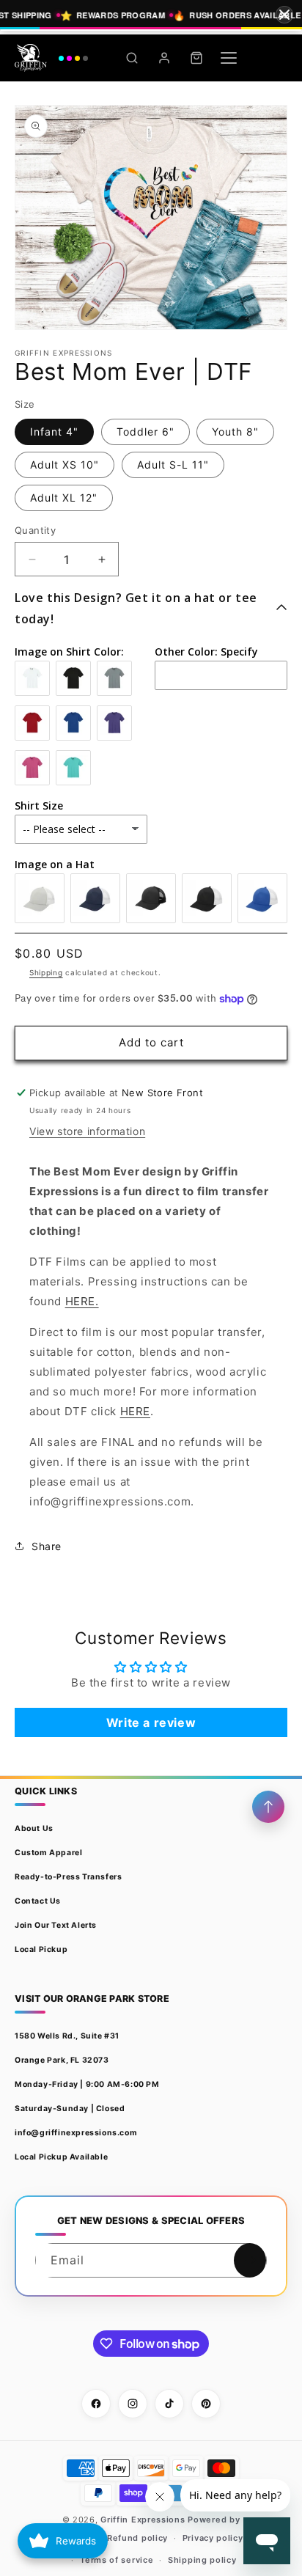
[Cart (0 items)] (196, 58)
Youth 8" (235, 432)
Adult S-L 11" (173, 465)
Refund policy (137, 2538)
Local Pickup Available (61, 2157)
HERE (135, 1411)
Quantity (35, 530)
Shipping (46, 972)
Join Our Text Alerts (56, 1925)
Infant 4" (54, 432)
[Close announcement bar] (284, 15)
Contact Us (38, 1901)
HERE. (82, 1301)
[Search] (132, 58)
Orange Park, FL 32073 (62, 2060)
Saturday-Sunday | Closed (70, 2109)
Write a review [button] (151, 1722)
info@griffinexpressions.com (76, 2133)
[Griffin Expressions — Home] (51, 58)
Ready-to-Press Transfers (68, 1877)
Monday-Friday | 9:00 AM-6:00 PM (87, 2084)
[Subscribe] (250, 2260)
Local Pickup (41, 1949)
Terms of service (117, 2560)
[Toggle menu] (229, 58)
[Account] (164, 58)
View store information (87, 1131)
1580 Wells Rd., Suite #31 (67, 2036)
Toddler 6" (146, 432)
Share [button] (47, 1546)
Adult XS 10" (65, 465)
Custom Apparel (48, 1853)
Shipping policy (202, 2560)
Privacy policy (213, 2538)
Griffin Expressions (143, 2520)
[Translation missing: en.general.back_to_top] (268, 1807)
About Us (34, 1828)
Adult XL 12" (64, 498)
